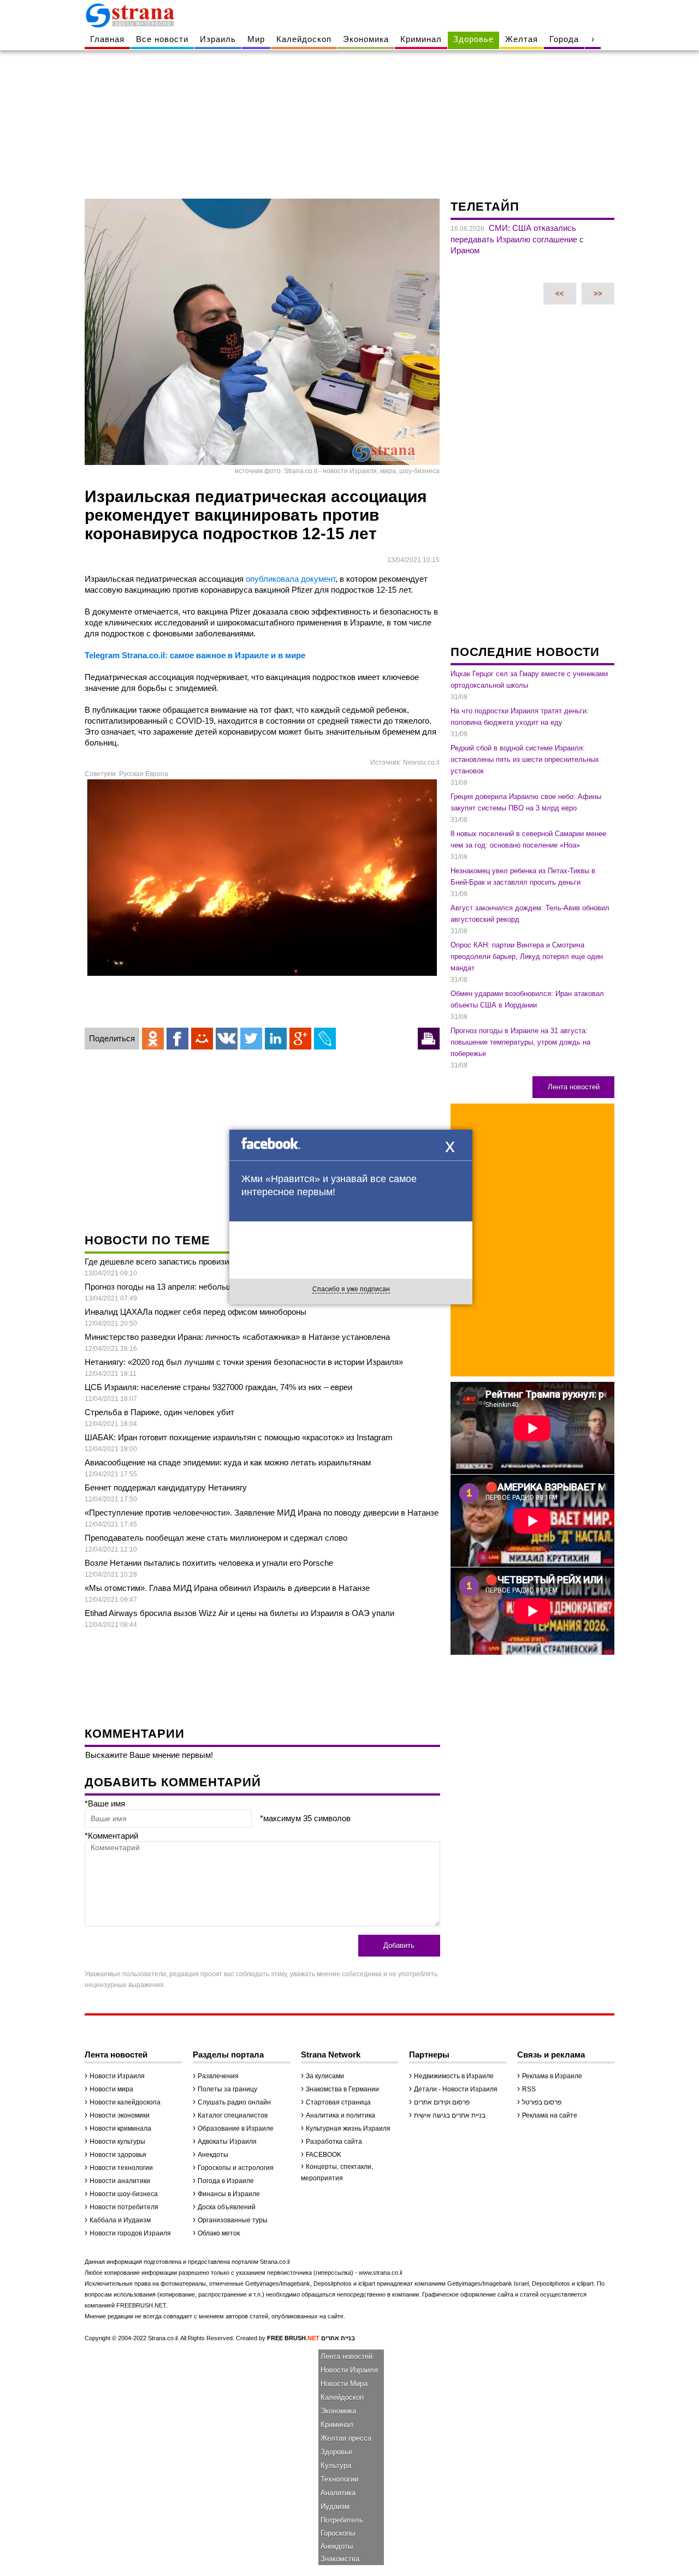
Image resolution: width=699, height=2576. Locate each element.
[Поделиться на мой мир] (202, 1039)
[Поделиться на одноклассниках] (153, 1039)
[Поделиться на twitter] (251, 1039)
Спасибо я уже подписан (351, 1289)
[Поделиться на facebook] (177, 1039)
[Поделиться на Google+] (300, 1039)
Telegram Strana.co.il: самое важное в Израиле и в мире (195, 655)
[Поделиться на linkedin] (276, 1039)
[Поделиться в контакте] (227, 1039)
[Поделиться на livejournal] (325, 1039)
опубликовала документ (291, 579)
